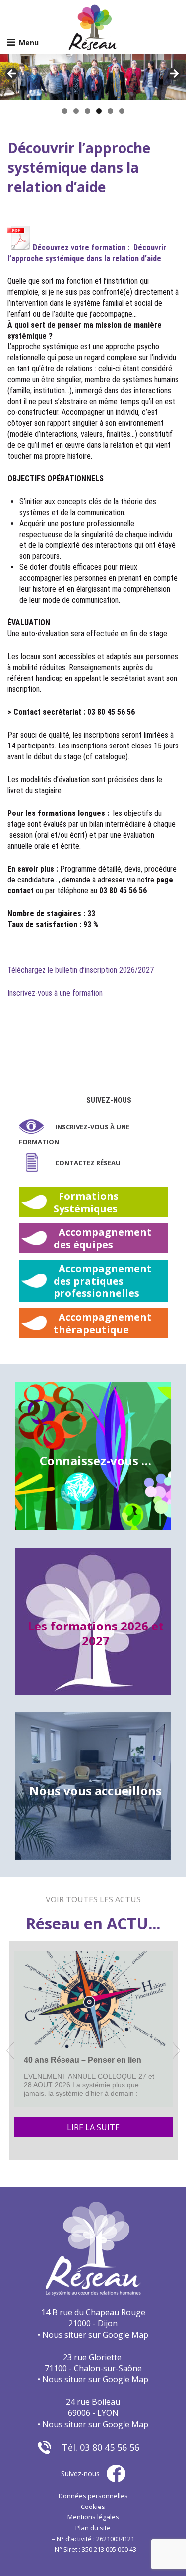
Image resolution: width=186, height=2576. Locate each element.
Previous (12, 74)
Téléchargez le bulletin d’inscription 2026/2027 (81, 970)
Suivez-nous (109, 1100)
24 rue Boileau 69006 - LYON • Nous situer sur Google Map (93, 2413)
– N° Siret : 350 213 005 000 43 (93, 2549)
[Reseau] (93, 27)
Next (174, 74)
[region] (93, 77)
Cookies (93, 2507)
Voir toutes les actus (93, 1899)
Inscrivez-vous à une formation (55, 993)
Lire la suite (93, 2127)
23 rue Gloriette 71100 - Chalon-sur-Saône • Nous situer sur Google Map (93, 2368)
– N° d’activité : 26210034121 (93, 2539)
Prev (10, 2051)
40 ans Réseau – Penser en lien (83, 2060)
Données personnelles (93, 2496)
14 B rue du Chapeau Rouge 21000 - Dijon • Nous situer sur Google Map (93, 2324)
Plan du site (93, 2528)
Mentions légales (93, 2517)
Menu (29, 42)
